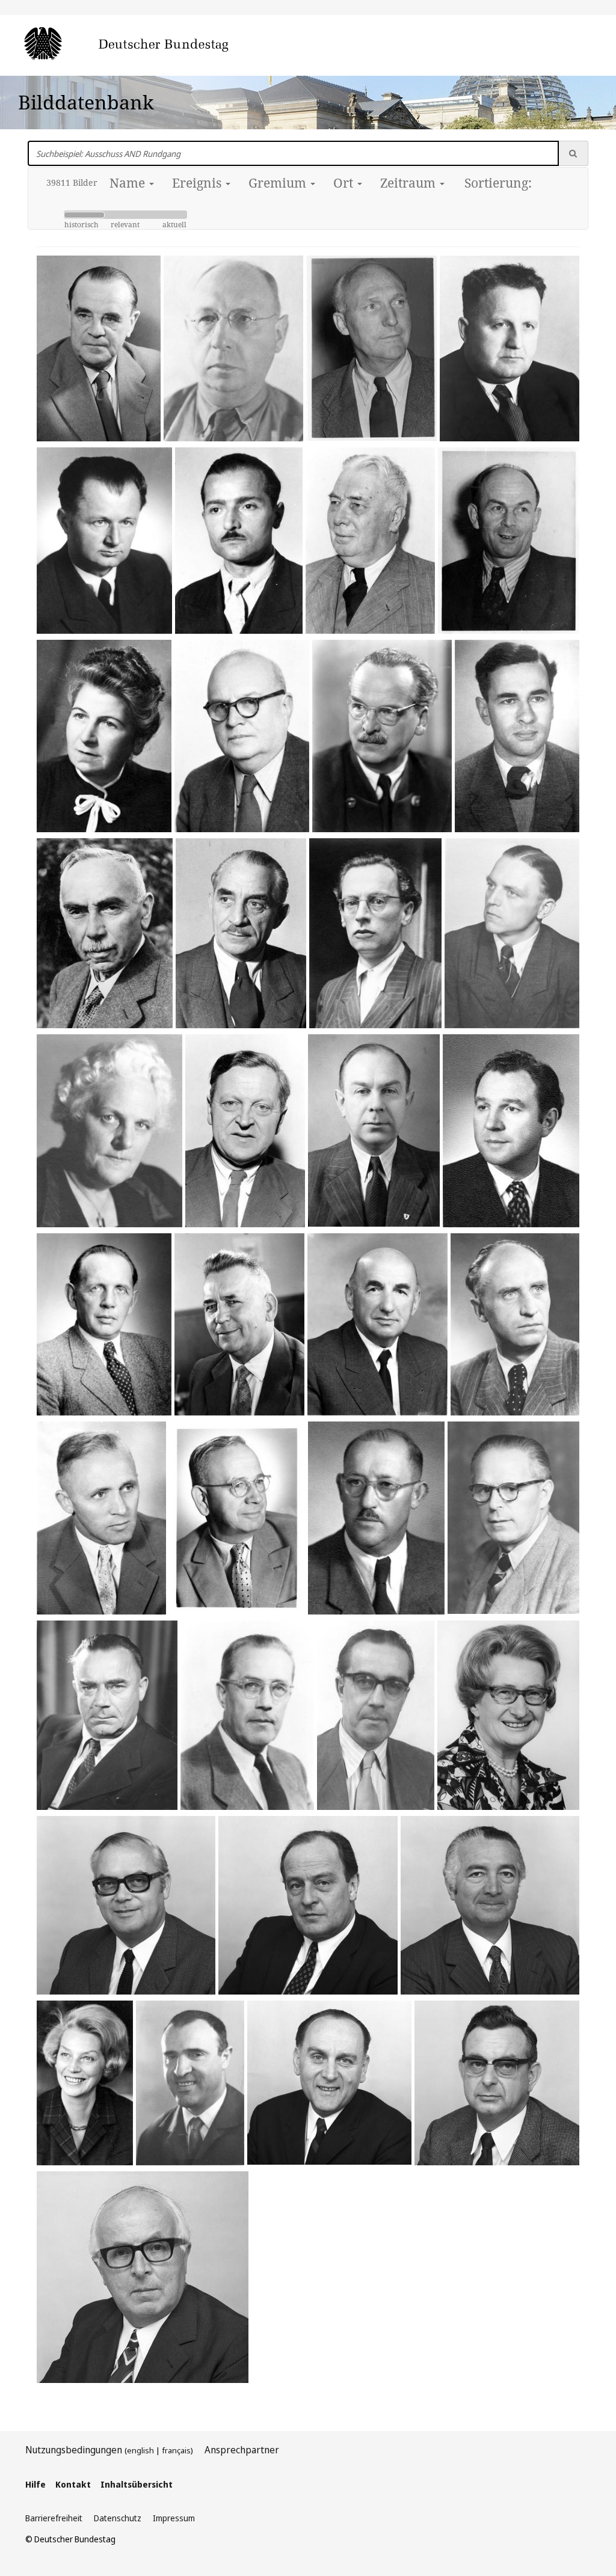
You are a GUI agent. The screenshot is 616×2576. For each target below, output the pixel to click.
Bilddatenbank (86, 102)
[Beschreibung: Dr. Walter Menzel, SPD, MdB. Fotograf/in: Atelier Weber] (104, 541)
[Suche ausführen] (573, 153)
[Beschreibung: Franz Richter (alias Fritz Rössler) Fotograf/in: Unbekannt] (239, 541)
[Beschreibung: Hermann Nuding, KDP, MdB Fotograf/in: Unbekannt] (509, 541)
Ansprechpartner (242, 2450)
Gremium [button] (279, 183)
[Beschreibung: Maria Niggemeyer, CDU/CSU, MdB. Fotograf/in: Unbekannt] (109, 1130)
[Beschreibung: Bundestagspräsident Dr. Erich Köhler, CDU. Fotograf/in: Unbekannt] (99, 348)
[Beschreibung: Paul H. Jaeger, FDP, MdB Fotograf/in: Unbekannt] (242, 736)
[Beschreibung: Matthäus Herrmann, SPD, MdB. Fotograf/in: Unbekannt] (105, 933)
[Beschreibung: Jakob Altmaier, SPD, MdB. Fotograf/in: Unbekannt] (241, 933)
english (140, 2450)
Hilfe (35, 2484)
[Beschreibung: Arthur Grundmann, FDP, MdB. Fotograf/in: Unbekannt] (512, 933)
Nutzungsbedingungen (74, 2450)
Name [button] (129, 183)
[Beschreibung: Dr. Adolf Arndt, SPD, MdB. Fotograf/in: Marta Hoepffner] (375, 933)
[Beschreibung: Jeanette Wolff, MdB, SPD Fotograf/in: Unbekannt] (104, 736)
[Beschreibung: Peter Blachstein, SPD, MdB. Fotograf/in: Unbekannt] (517, 736)
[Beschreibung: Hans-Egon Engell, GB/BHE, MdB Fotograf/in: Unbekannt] (245, 1131)
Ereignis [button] (198, 183)
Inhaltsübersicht (137, 2484)
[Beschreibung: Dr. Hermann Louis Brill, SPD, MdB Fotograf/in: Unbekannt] (233, 348)
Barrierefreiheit (54, 2518)
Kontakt (73, 2484)
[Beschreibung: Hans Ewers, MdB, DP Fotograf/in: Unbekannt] (370, 541)
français (176, 2450)
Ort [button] (345, 183)
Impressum (174, 2518)
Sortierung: (498, 183)
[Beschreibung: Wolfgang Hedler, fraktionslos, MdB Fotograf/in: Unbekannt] (371, 348)
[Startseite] (144, 44)
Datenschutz (118, 2518)
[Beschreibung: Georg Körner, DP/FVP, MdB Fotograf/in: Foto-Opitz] (511, 1131)
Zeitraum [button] (409, 183)
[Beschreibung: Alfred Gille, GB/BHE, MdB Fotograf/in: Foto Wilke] (374, 1130)
